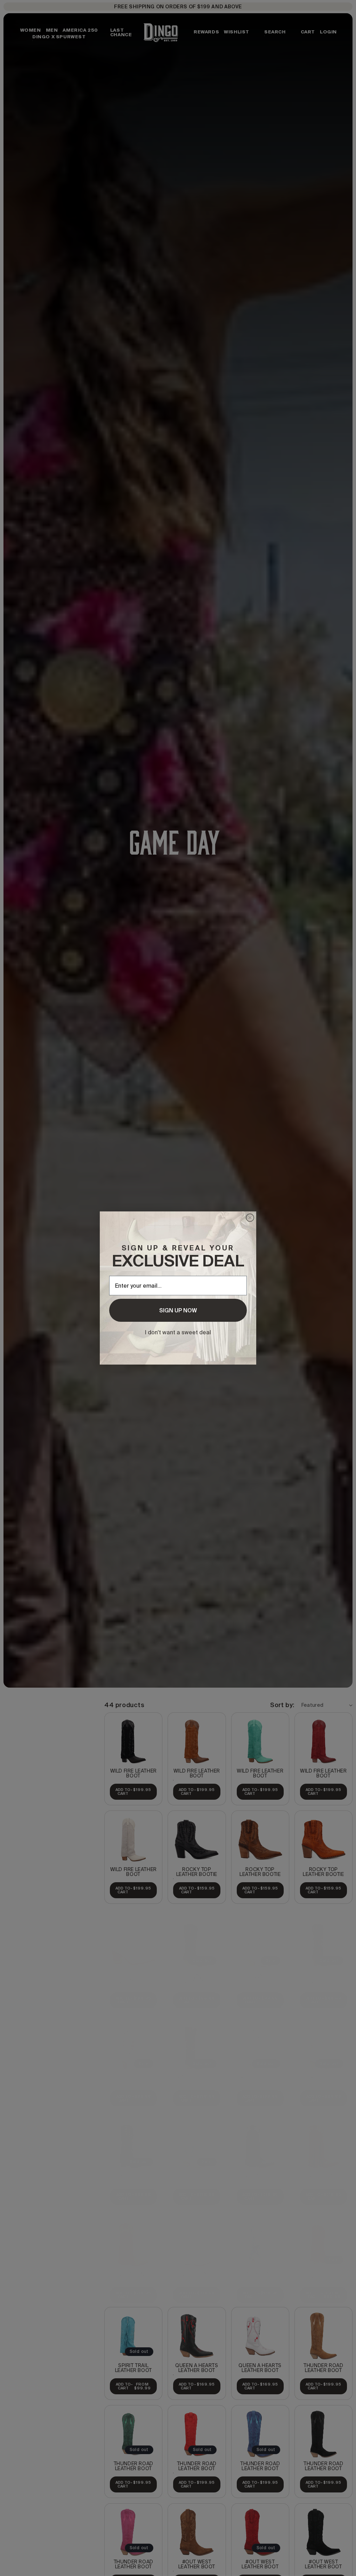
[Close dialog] (250, 1218)
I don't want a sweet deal (178, 1332)
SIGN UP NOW (178, 1310)
